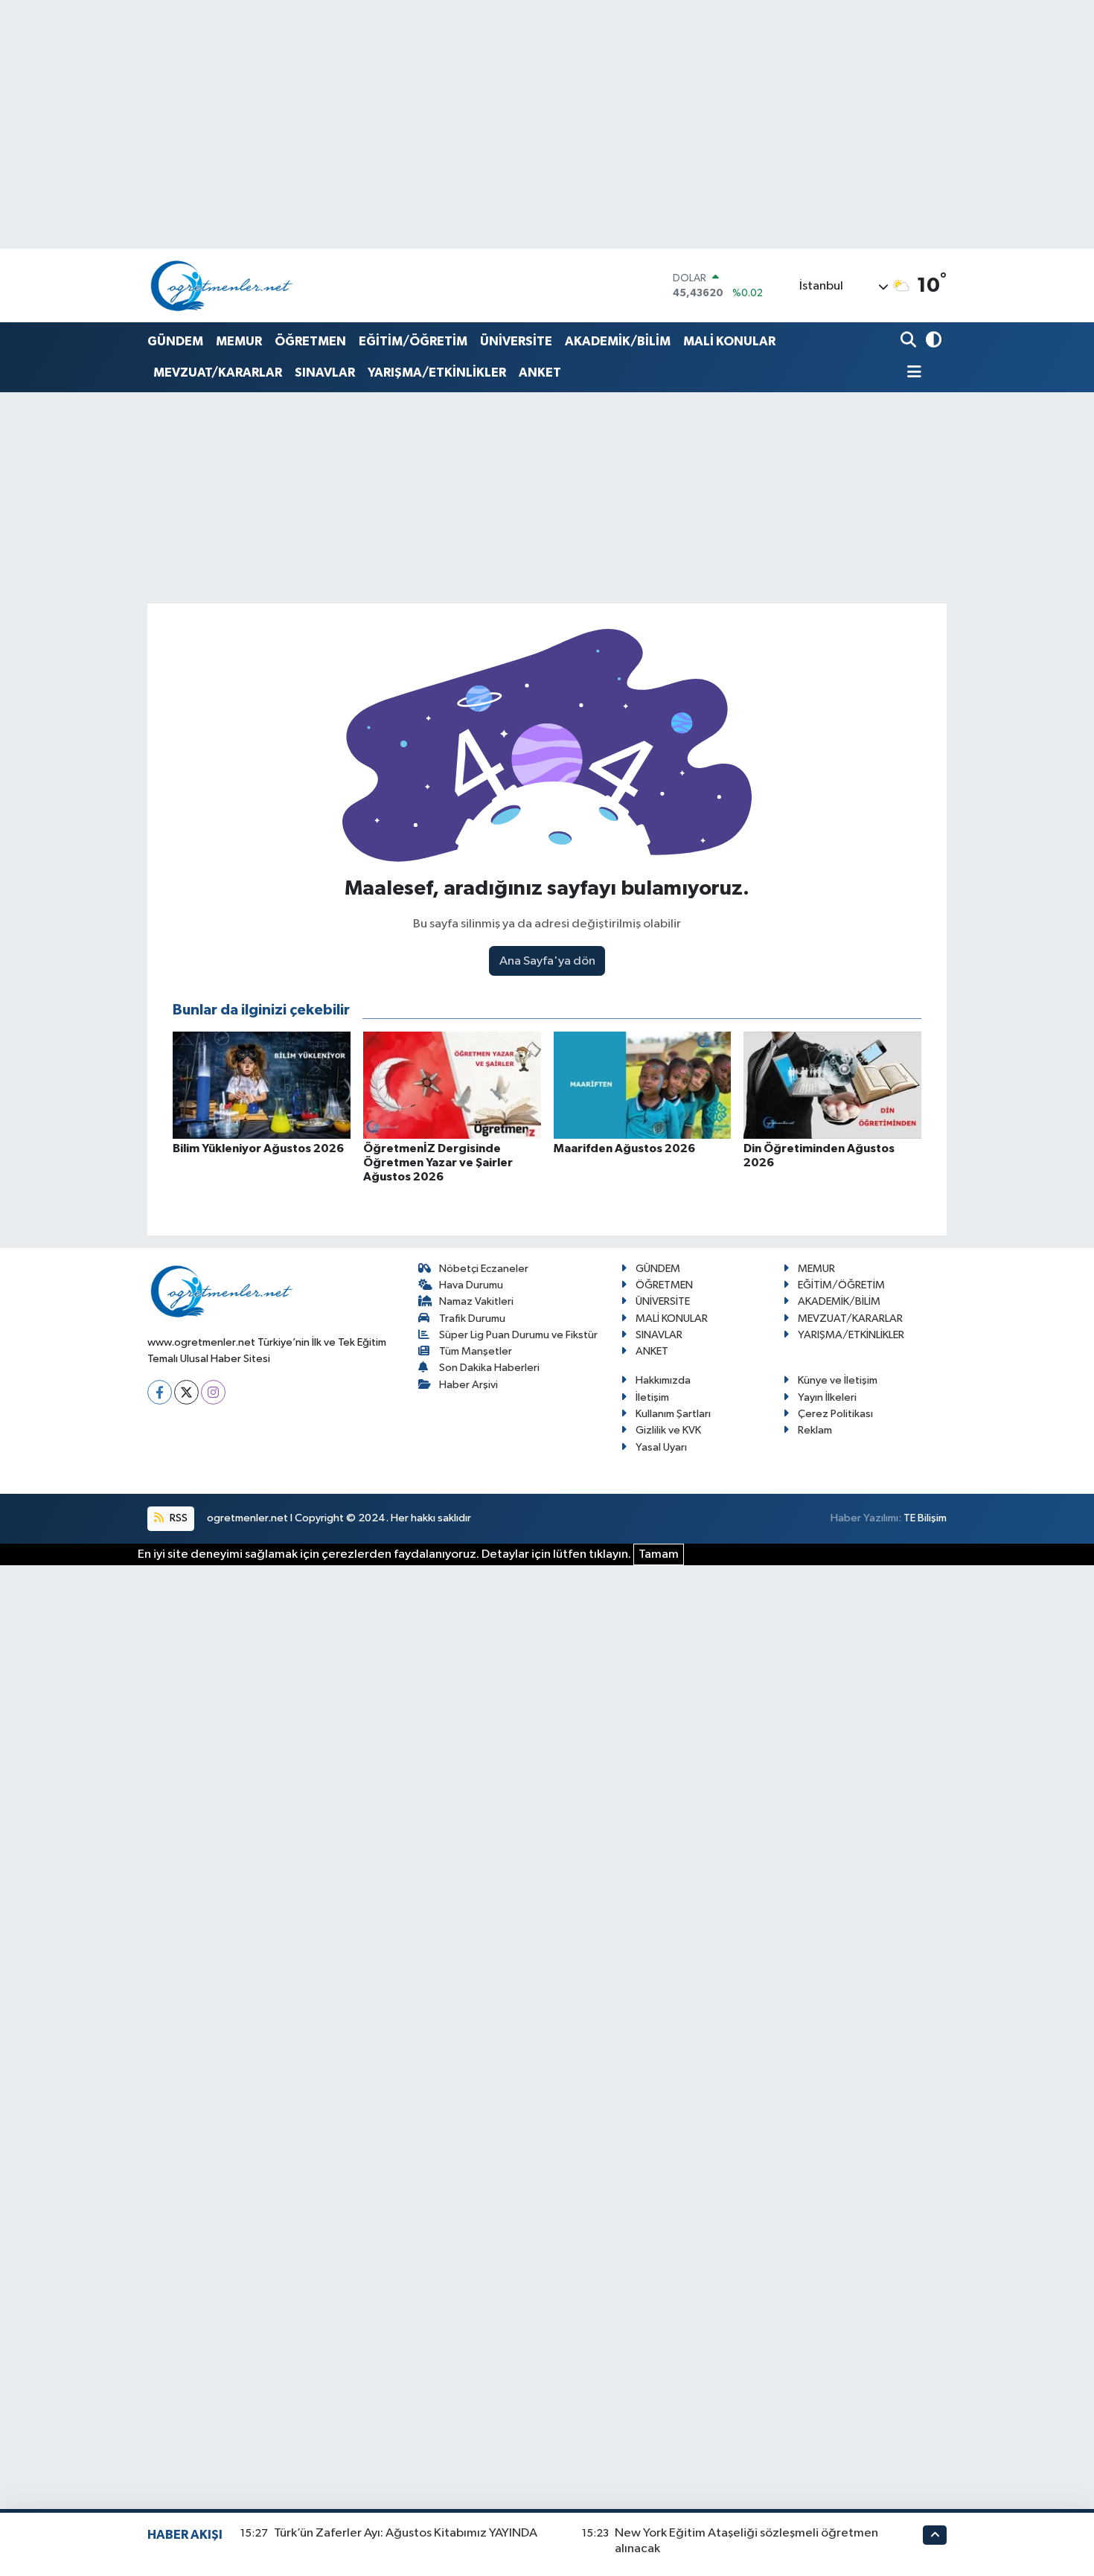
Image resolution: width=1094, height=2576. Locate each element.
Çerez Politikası (835, 1414)
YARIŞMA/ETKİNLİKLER (437, 373)
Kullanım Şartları (673, 1414)
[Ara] (910, 341)
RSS (177, 1518)
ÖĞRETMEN (310, 341)
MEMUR (239, 341)
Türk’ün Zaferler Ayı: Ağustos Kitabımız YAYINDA (406, 2533)
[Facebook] (160, 1392)
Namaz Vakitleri (476, 1301)
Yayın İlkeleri (827, 1397)
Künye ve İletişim (838, 1380)
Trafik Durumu (472, 1319)
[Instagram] (213, 1392)
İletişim (652, 1397)
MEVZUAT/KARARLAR (218, 373)
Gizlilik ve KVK (668, 1430)
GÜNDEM (175, 341)
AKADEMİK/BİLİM (618, 341)
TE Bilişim (925, 1518)
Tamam (659, 1554)
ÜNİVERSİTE (516, 341)
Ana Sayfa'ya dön (547, 961)
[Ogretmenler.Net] (222, 285)
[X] (186, 1392)
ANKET (540, 373)
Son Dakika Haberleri (489, 1368)
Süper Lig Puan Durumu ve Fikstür (518, 1335)
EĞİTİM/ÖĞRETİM (413, 341)
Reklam (815, 1430)
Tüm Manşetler (476, 1351)
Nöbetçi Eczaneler (484, 1269)
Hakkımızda (663, 1380)
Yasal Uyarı (661, 1447)
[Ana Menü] (911, 373)
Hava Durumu (471, 1285)
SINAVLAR (325, 373)
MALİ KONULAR (729, 341)
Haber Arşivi (468, 1385)
